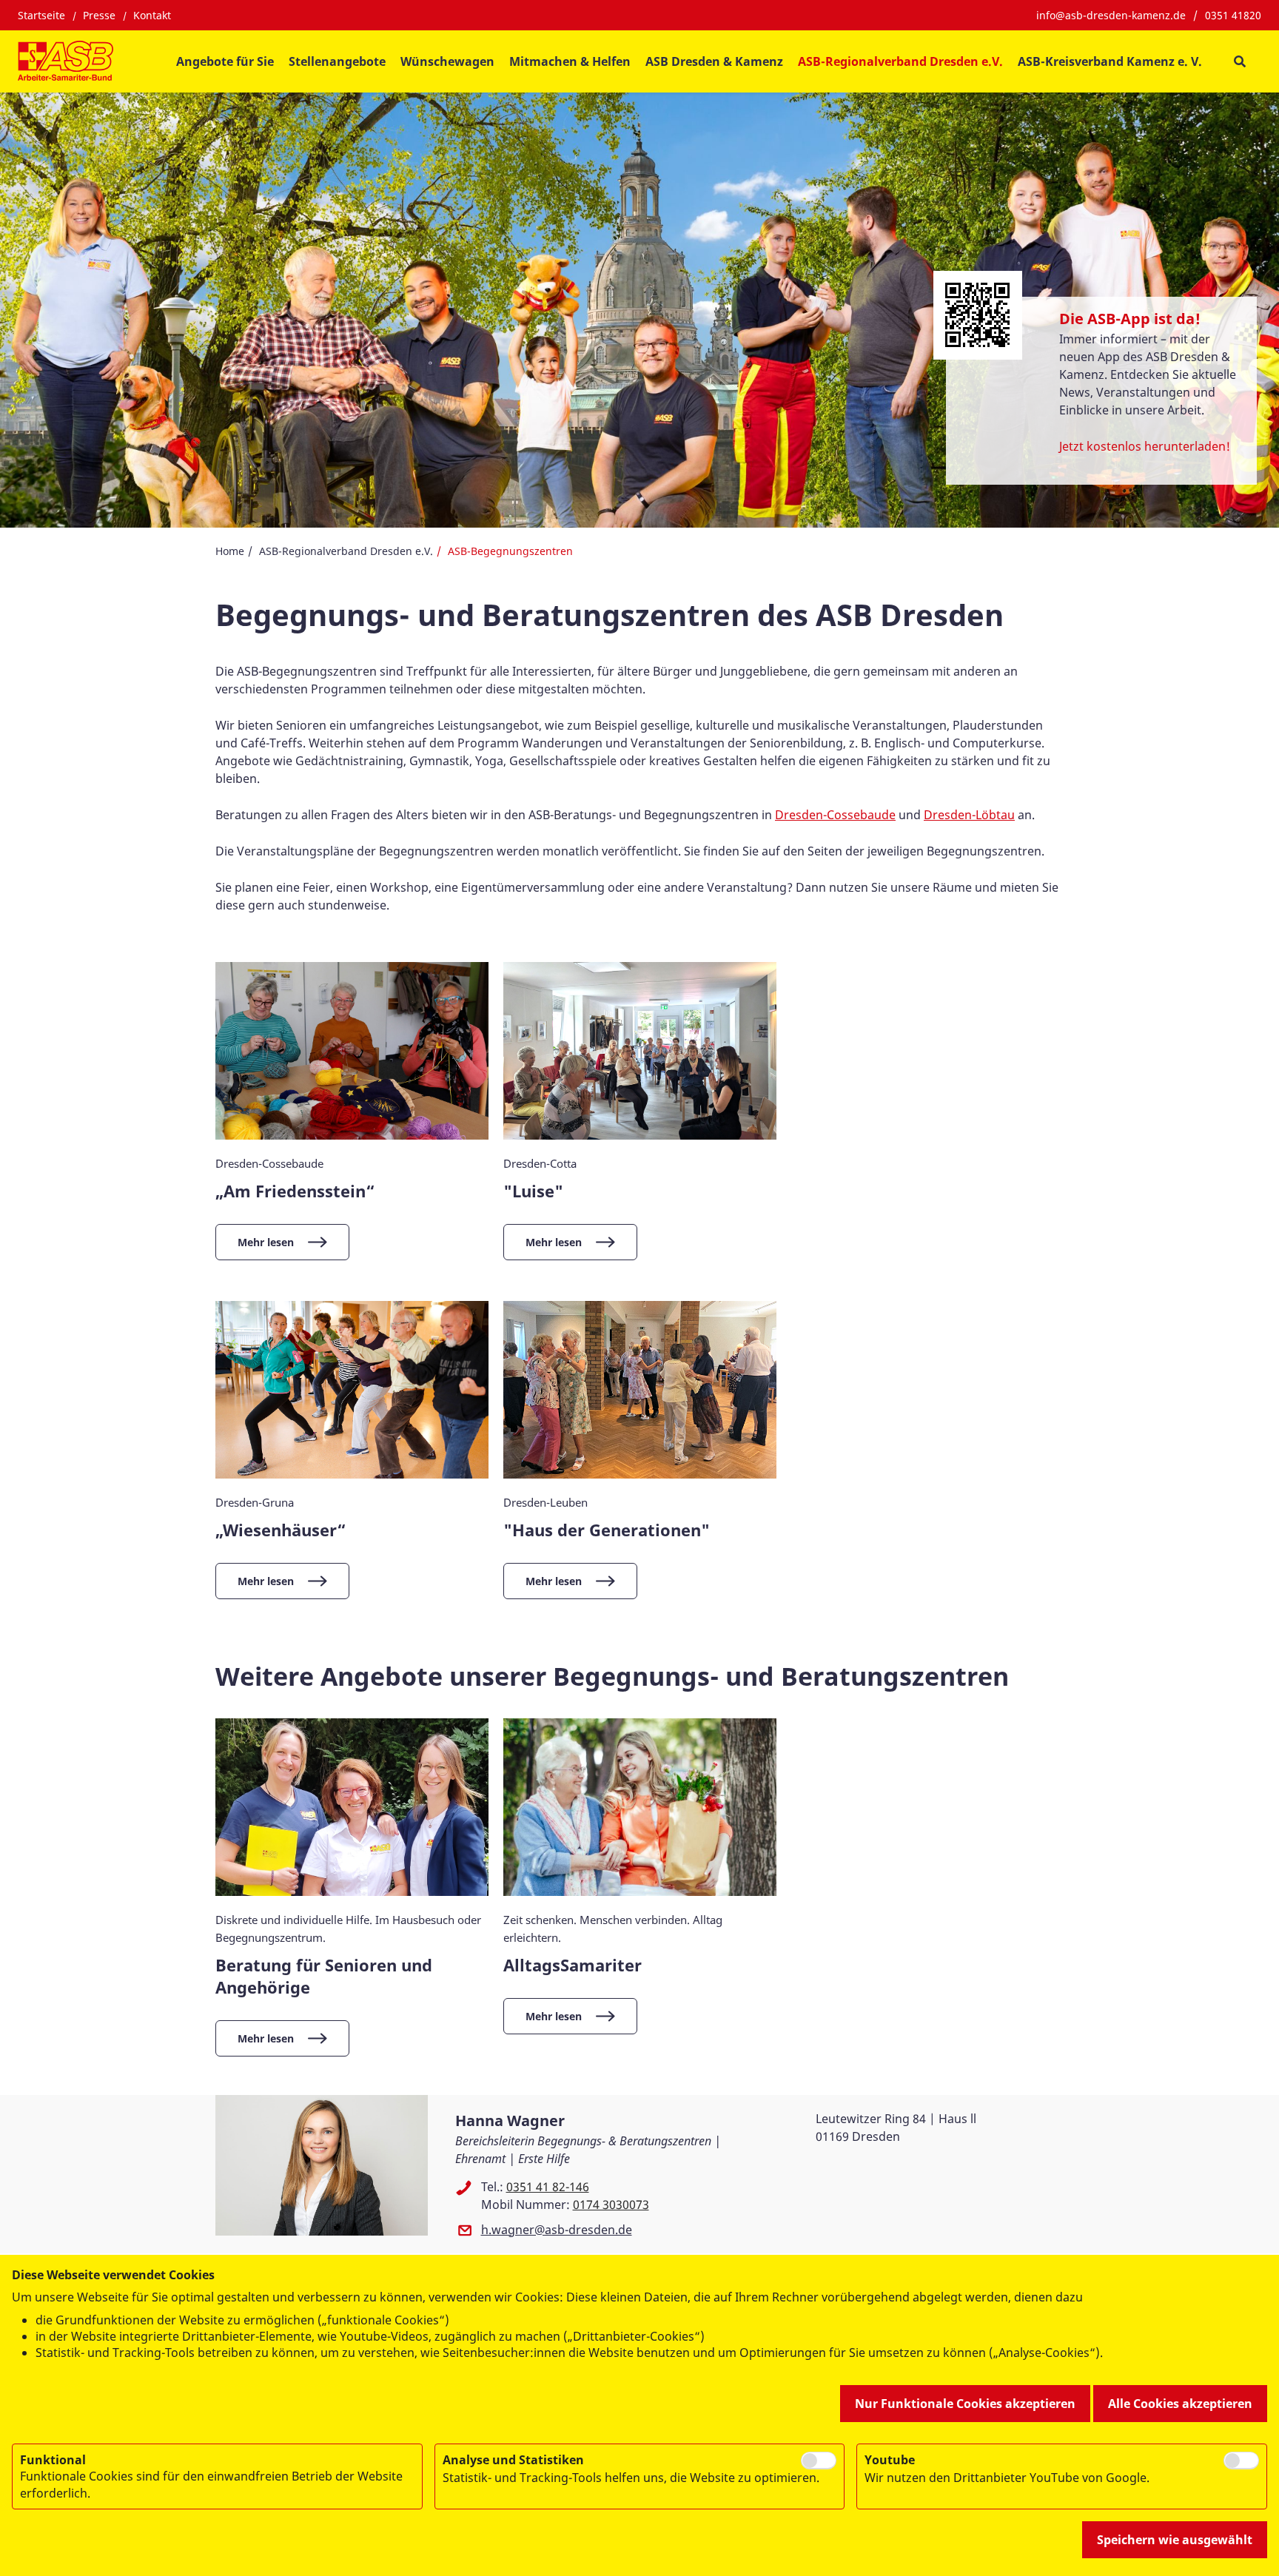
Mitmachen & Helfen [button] (570, 61)
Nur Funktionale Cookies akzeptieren (965, 2404)
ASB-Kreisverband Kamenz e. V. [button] (1110, 61)
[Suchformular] (1239, 62)
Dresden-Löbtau (969, 815)
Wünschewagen (447, 61)
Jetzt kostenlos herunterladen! (1145, 446)
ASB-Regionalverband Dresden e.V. (346, 551)
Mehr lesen (266, 1242)
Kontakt (152, 15)
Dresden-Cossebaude (835, 815)
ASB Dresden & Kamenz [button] (714, 61)
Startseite (41, 15)
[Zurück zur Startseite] (66, 61)
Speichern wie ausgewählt (1175, 2540)
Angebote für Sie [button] (225, 61)
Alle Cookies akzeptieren (1180, 2404)
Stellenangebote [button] (337, 61)
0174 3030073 (611, 2205)
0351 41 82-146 (548, 2187)
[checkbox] (819, 2461)
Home (230, 551)
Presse (99, 15)
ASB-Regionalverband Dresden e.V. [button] (900, 61)
